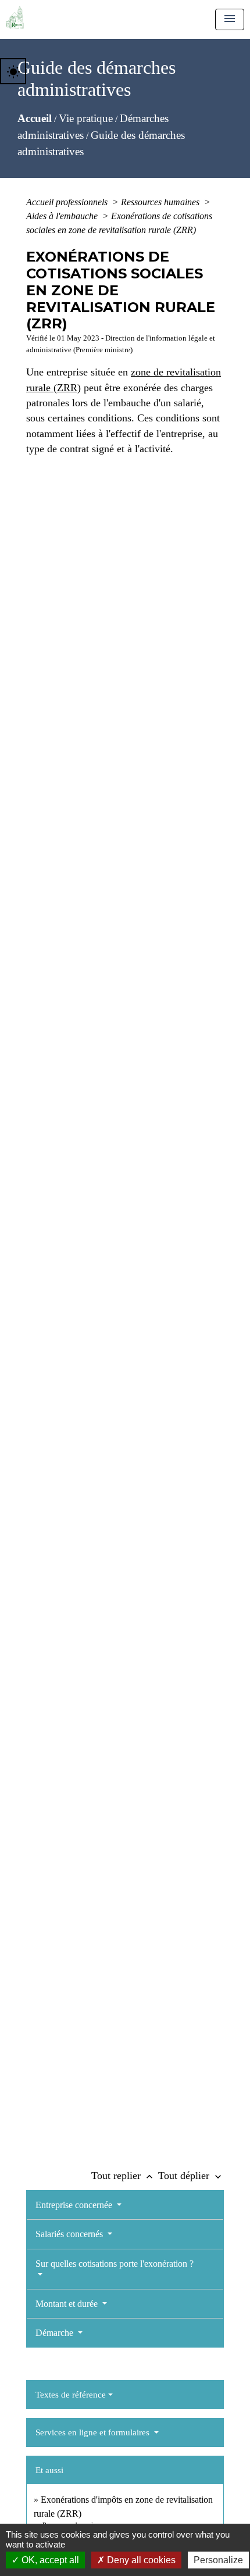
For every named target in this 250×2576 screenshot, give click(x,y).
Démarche (56, 2333)
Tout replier (123, 2176)
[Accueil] (15, 17)
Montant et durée (68, 2304)
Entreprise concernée (75, 2205)
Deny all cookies (140, 2560)
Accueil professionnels (68, 202)
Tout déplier (191, 2176)
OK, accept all (49, 2560)
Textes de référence (71, 2395)
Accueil (35, 118)
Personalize (218, 2560)
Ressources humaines (161, 202)
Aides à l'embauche (63, 216)
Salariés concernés (70, 2234)
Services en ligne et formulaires (94, 2432)
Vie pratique (86, 118)
